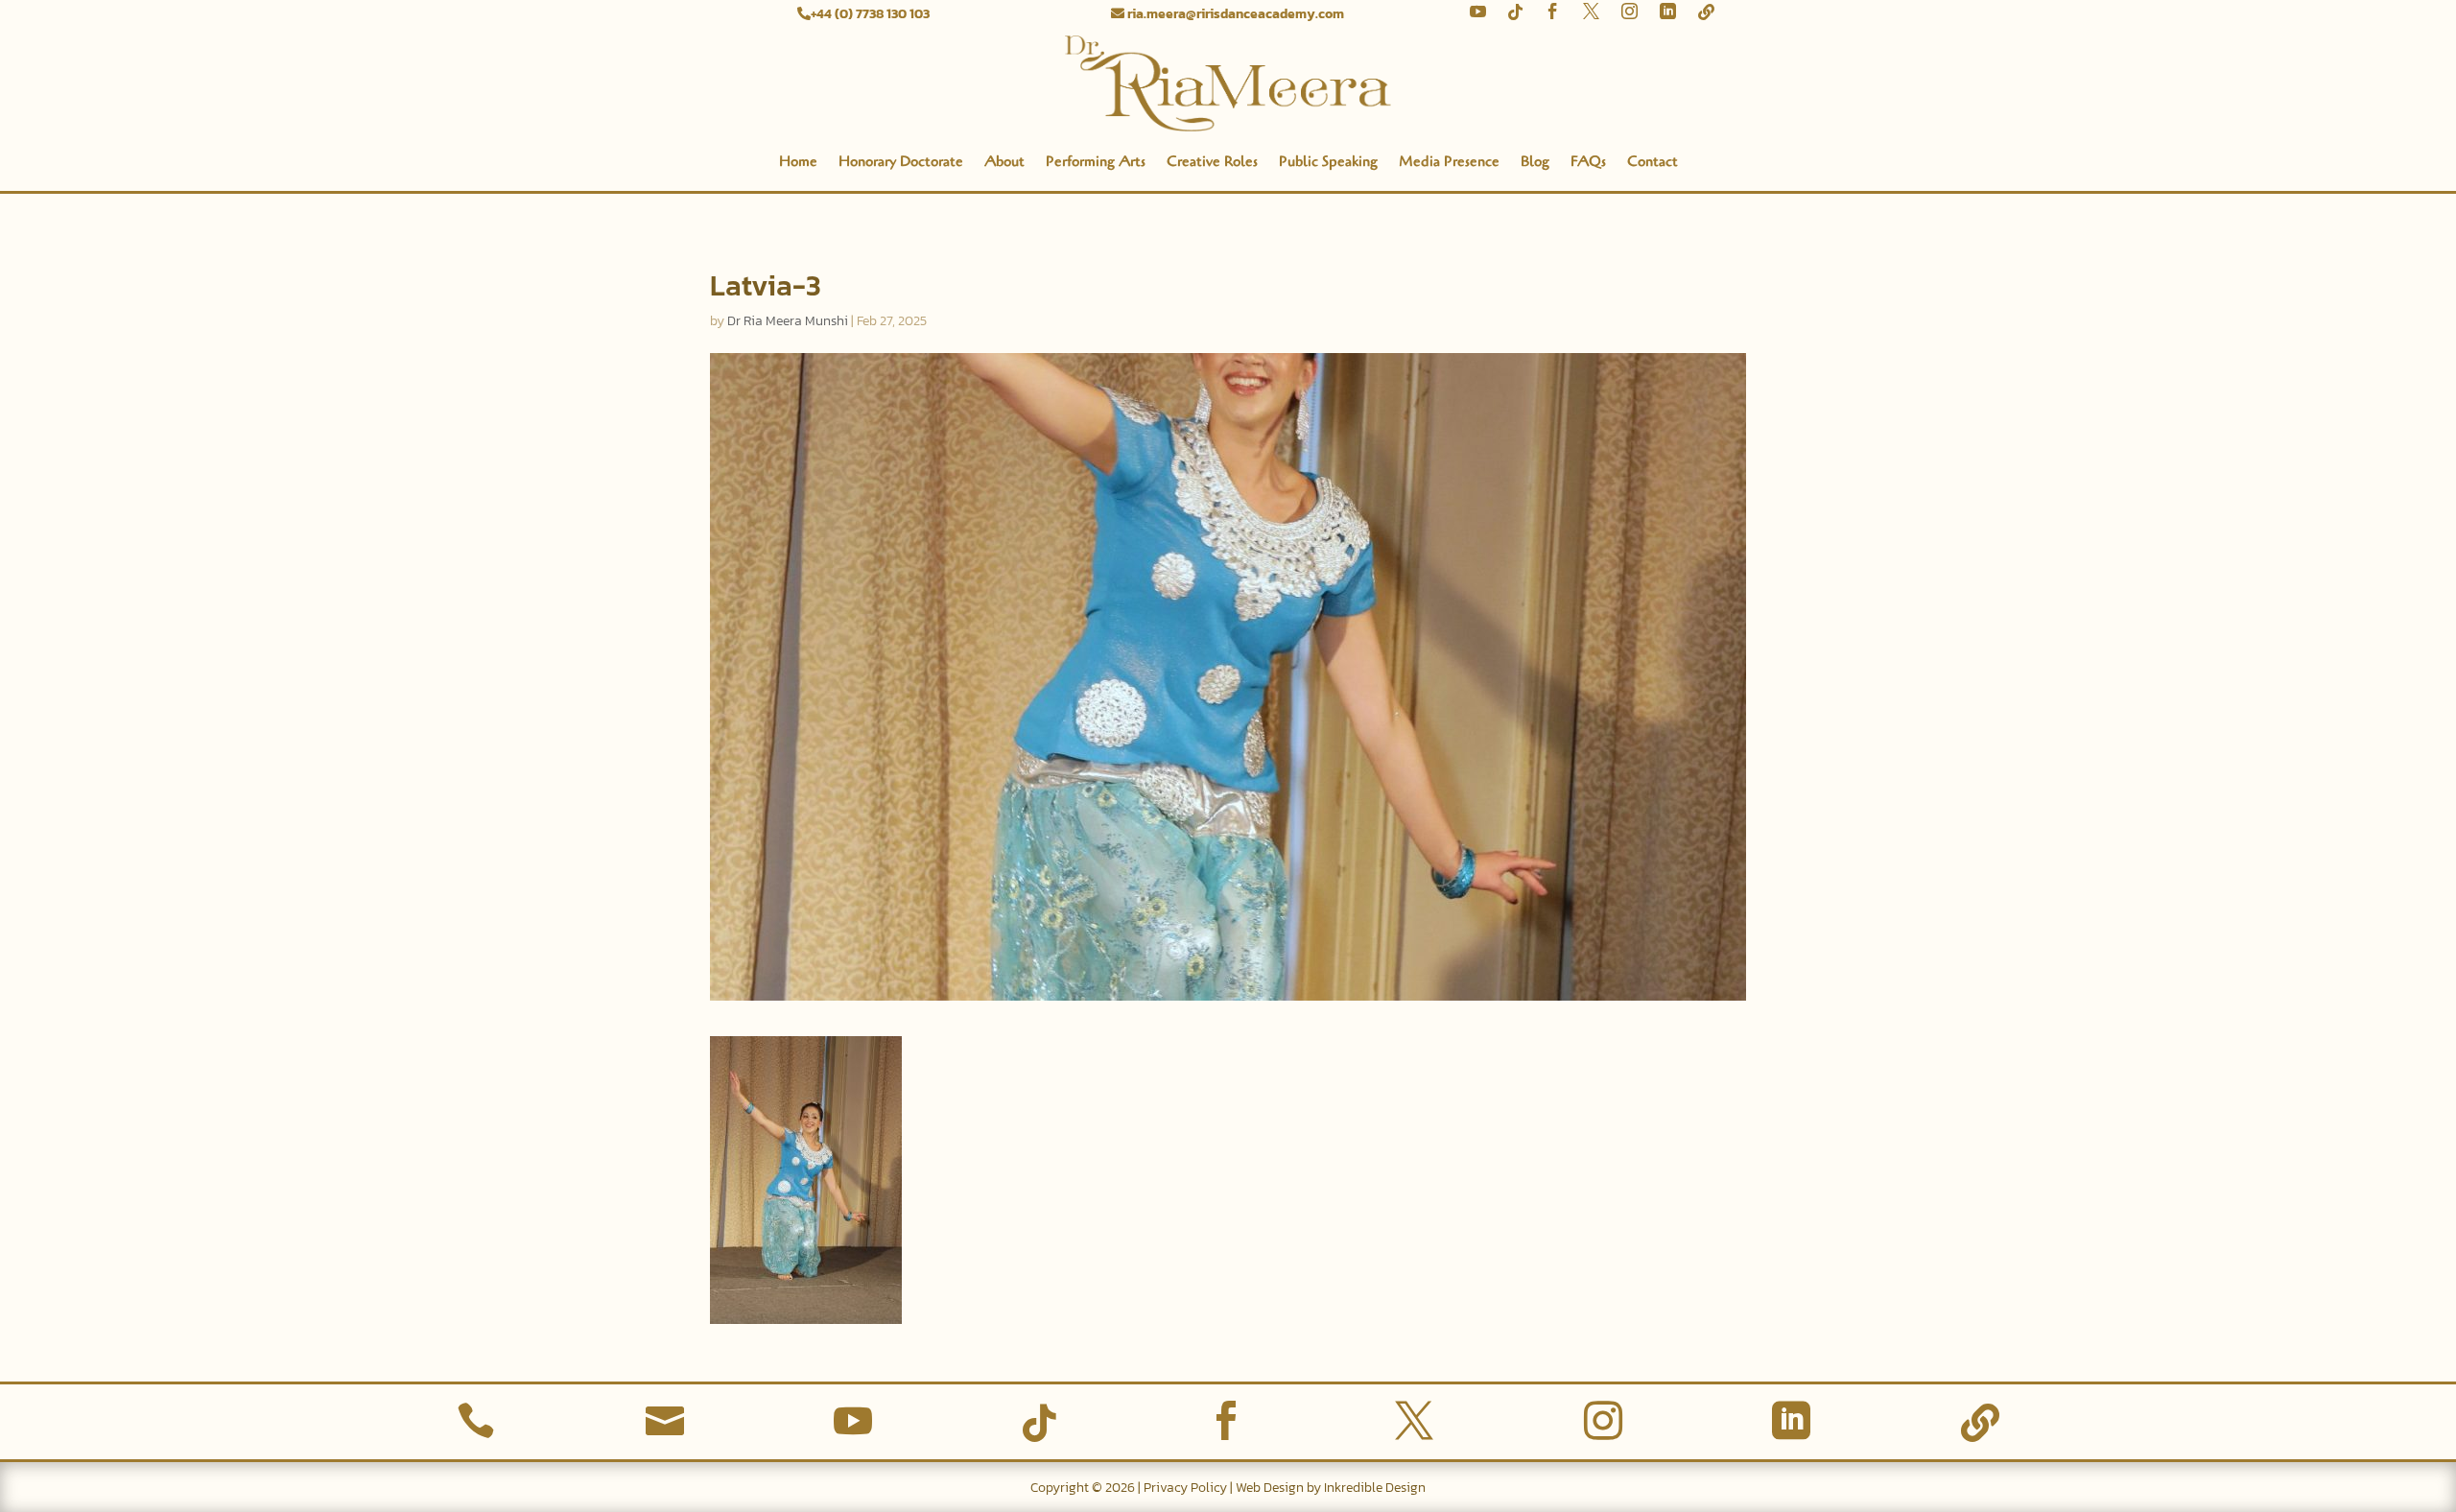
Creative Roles (1212, 161)
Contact (1653, 161)
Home (798, 161)
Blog (1535, 161)
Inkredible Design (1375, 1488)
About (1004, 161)
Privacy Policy (1185, 1488)
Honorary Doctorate (901, 161)
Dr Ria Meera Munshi (788, 321)
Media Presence (1449, 161)
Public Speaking (1328, 161)
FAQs (1588, 161)
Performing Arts (1096, 161)
